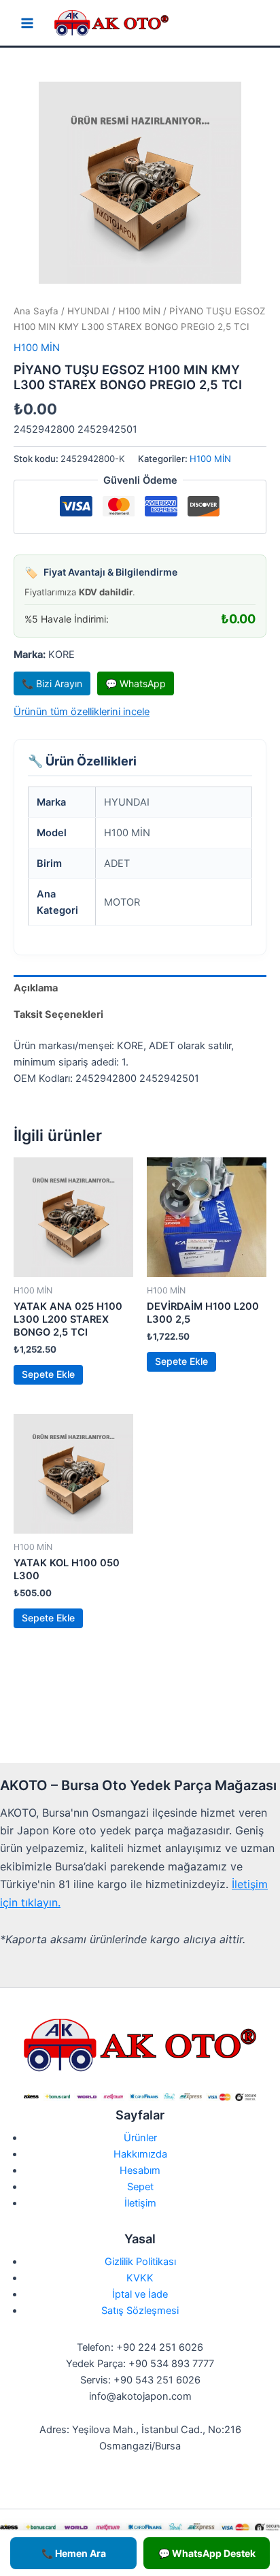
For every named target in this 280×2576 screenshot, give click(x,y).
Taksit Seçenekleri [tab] (58, 1014)
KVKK (140, 2278)
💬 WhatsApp (136, 683)
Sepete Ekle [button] (48, 1374)
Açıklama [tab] (36, 988)
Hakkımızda (140, 2154)
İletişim (140, 2203)
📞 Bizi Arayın (52, 683)
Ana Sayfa (36, 311)
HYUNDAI (88, 311)
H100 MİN (139, 311)
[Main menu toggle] (27, 23)
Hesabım (140, 2170)
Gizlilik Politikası (140, 2262)
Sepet (140, 2187)
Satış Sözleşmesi (140, 2311)
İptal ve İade (140, 2294)
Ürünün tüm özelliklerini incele (82, 712)
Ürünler (140, 2138)
